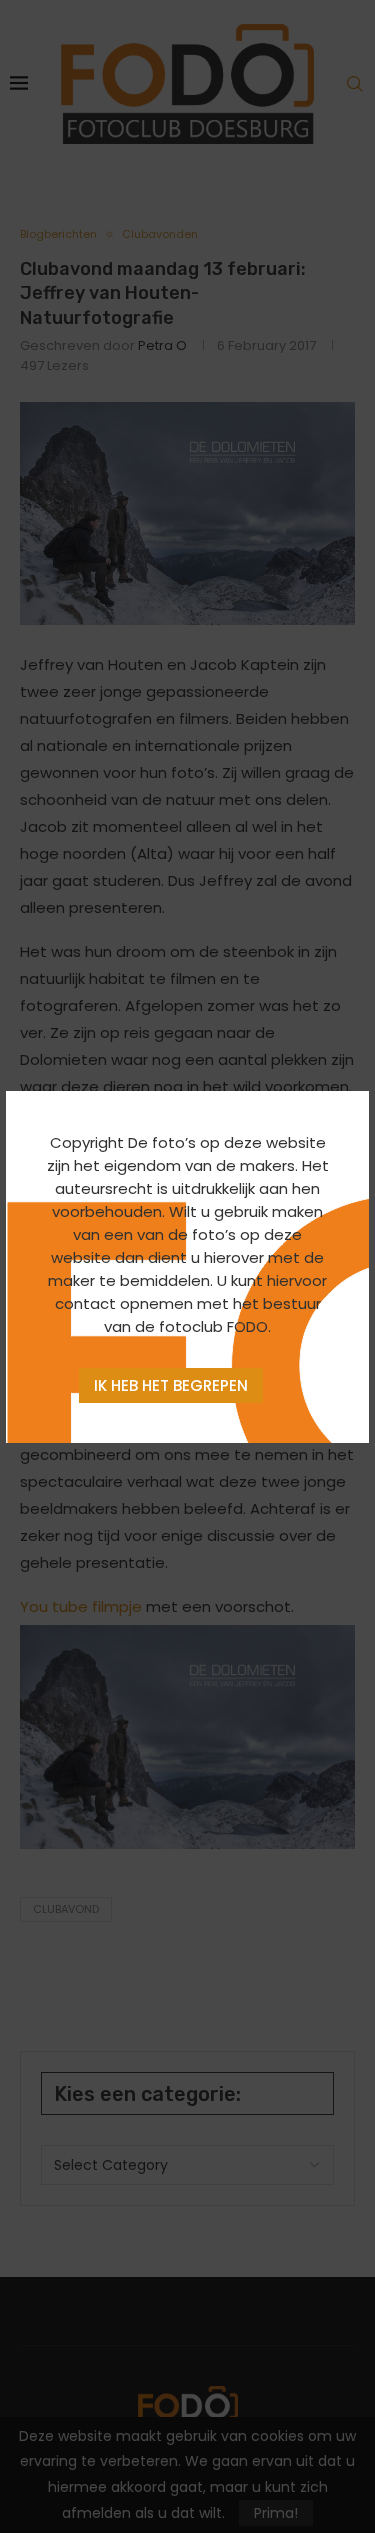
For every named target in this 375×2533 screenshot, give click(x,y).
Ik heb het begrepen (171, 1385)
